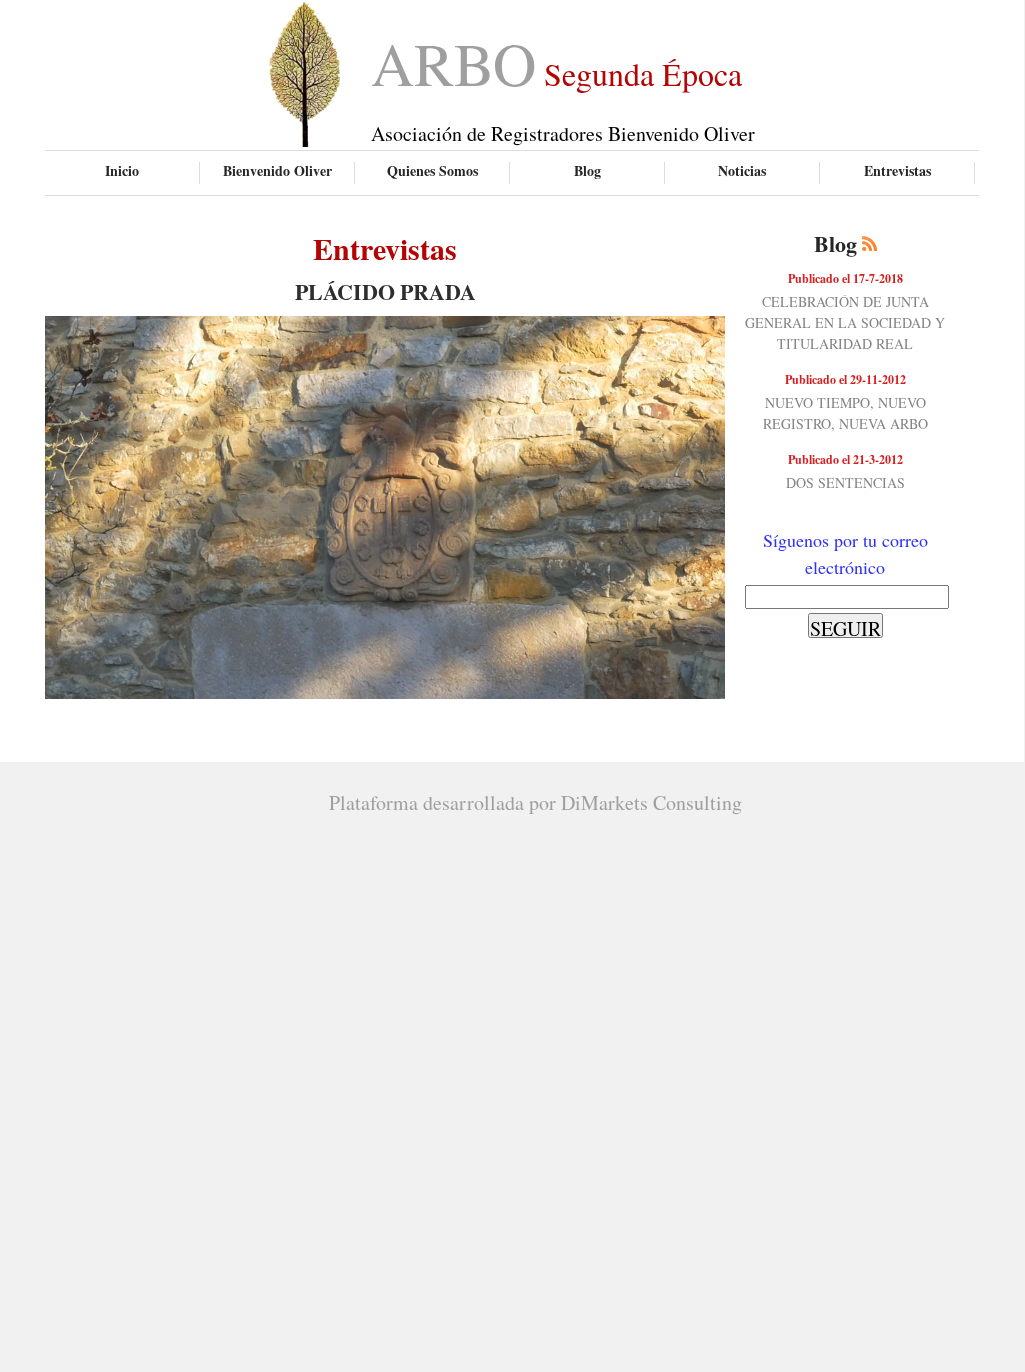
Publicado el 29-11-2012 (845, 379)
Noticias (742, 170)
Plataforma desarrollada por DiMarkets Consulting (535, 802)
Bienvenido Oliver (277, 170)
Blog (587, 170)
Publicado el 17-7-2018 (845, 278)
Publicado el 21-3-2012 (845, 459)
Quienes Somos (432, 170)
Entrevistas (897, 170)
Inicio (122, 170)
